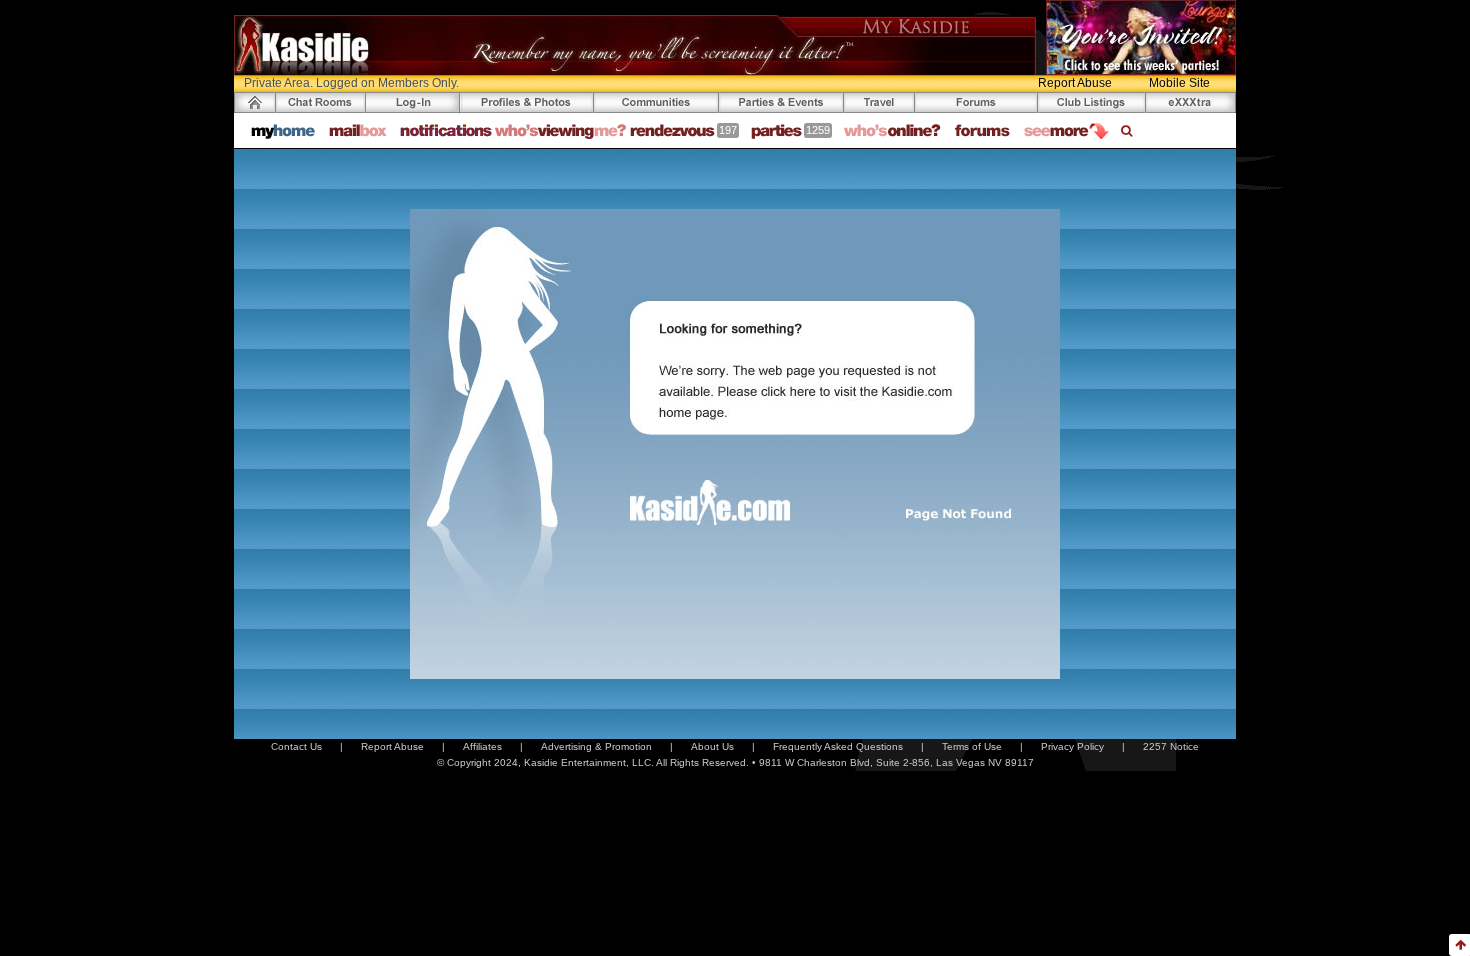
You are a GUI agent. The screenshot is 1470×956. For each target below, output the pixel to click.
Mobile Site (1179, 83)
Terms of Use (972, 746)
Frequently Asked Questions (838, 746)
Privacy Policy (1072, 746)
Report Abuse (1075, 83)
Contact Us (296, 746)
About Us (712, 746)
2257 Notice (1171, 746)
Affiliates (482, 746)
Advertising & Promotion (596, 746)
